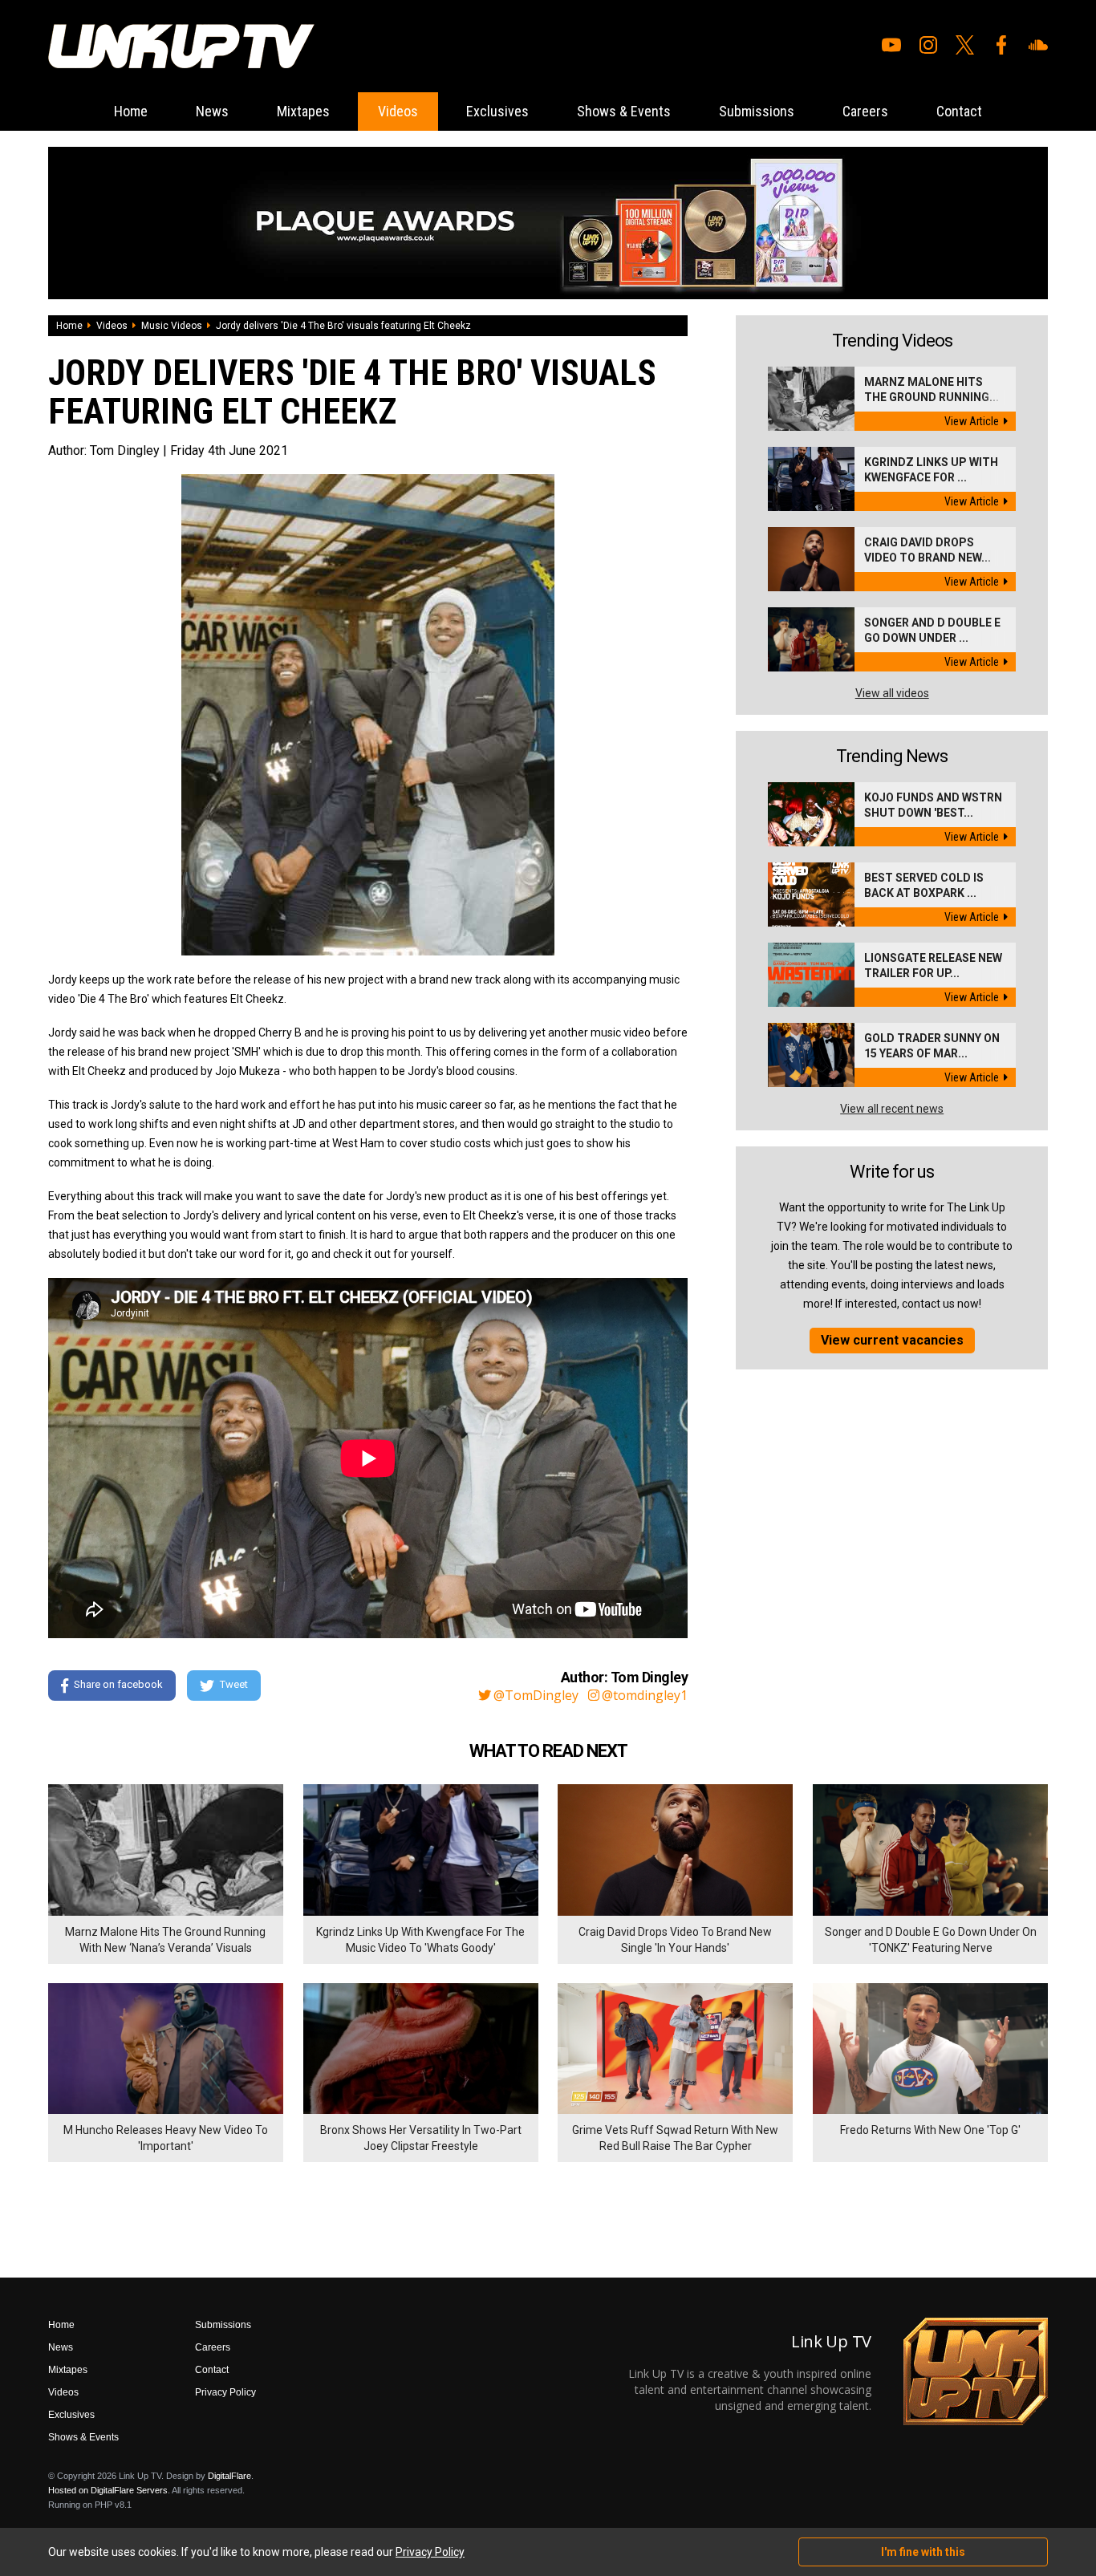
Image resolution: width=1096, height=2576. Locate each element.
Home (131, 111)
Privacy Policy (225, 2392)
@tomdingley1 (645, 1695)
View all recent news (892, 1109)
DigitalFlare (229, 2476)
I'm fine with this (923, 2552)
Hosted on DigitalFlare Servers (108, 2490)
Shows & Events (624, 111)
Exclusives (497, 111)
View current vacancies (892, 1340)
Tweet (234, 1684)
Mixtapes (303, 111)
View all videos (892, 693)
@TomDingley (536, 1695)
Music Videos (172, 326)
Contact (959, 111)
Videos (398, 111)
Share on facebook (118, 1684)
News (212, 111)
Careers (865, 111)
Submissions (757, 111)
